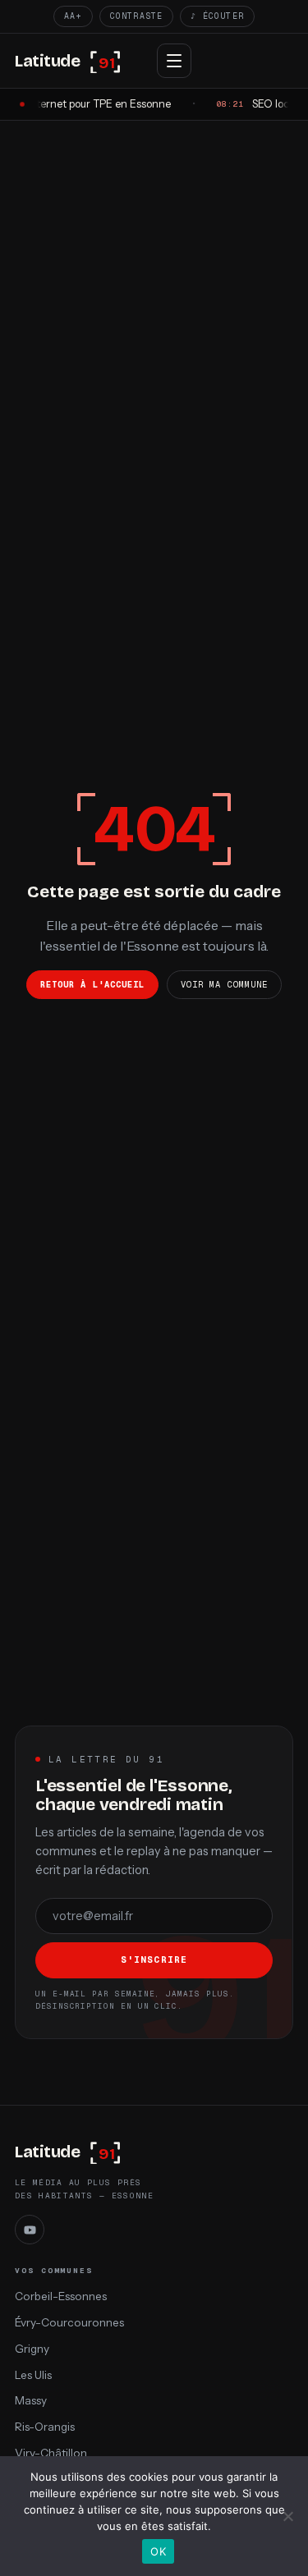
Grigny (32, 2349)
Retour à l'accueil (92, 984)
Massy (31, 2400)
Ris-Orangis (45, 2427)
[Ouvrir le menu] (174, 61)
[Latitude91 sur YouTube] (30, 2230)
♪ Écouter (217, 16)
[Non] (287, 2516)
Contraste (137, 16)
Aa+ (73, 16)
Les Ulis (33, 2375)
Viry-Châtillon (51, 2453)
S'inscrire (154, 1960)
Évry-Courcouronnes (69, 2322)
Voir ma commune (224, 984)
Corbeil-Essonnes (61, 2296)
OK (158, 2551)
